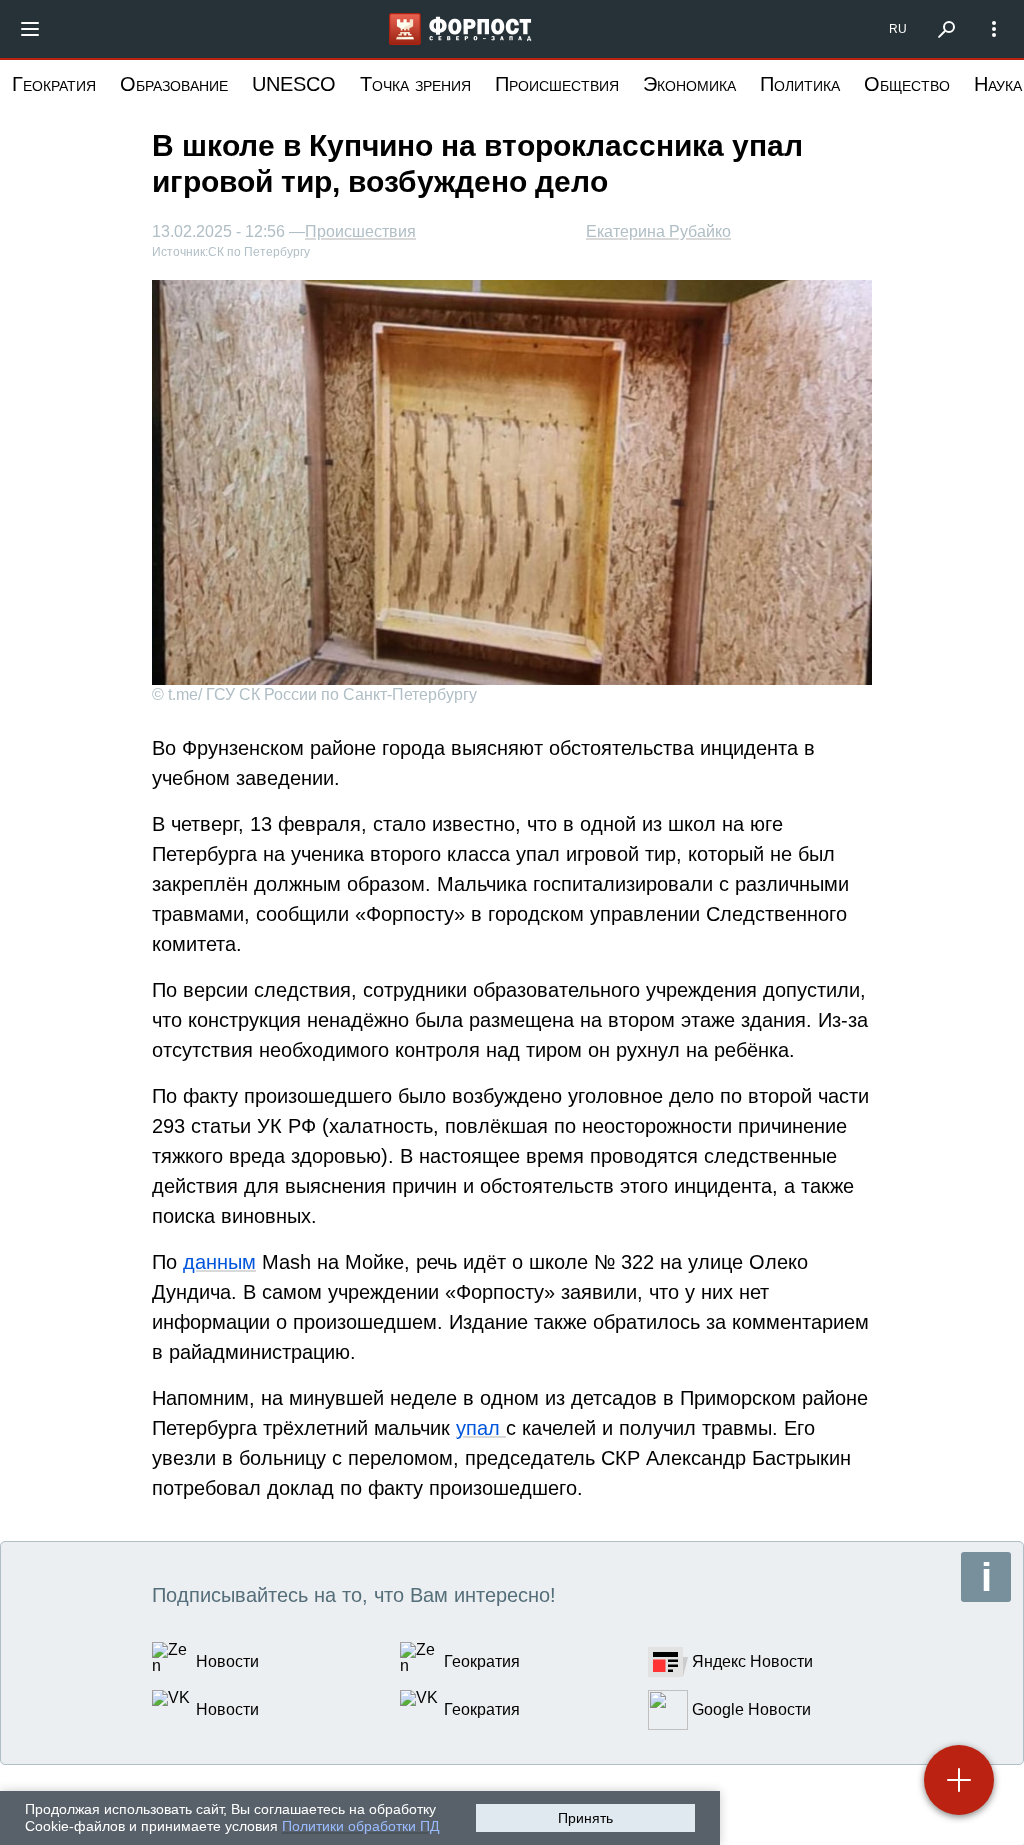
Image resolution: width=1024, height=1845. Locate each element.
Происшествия (557, 84)
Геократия (54, 84)
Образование (174, 84)
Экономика (689, 84)
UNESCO (294, 84)
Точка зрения (415, 84)
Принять (585, 1818)
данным (219, 1262)
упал (481, 1428)
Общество (907, 84)
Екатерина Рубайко (658, 231)
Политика (800, 84)
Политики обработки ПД (360, 1826)
